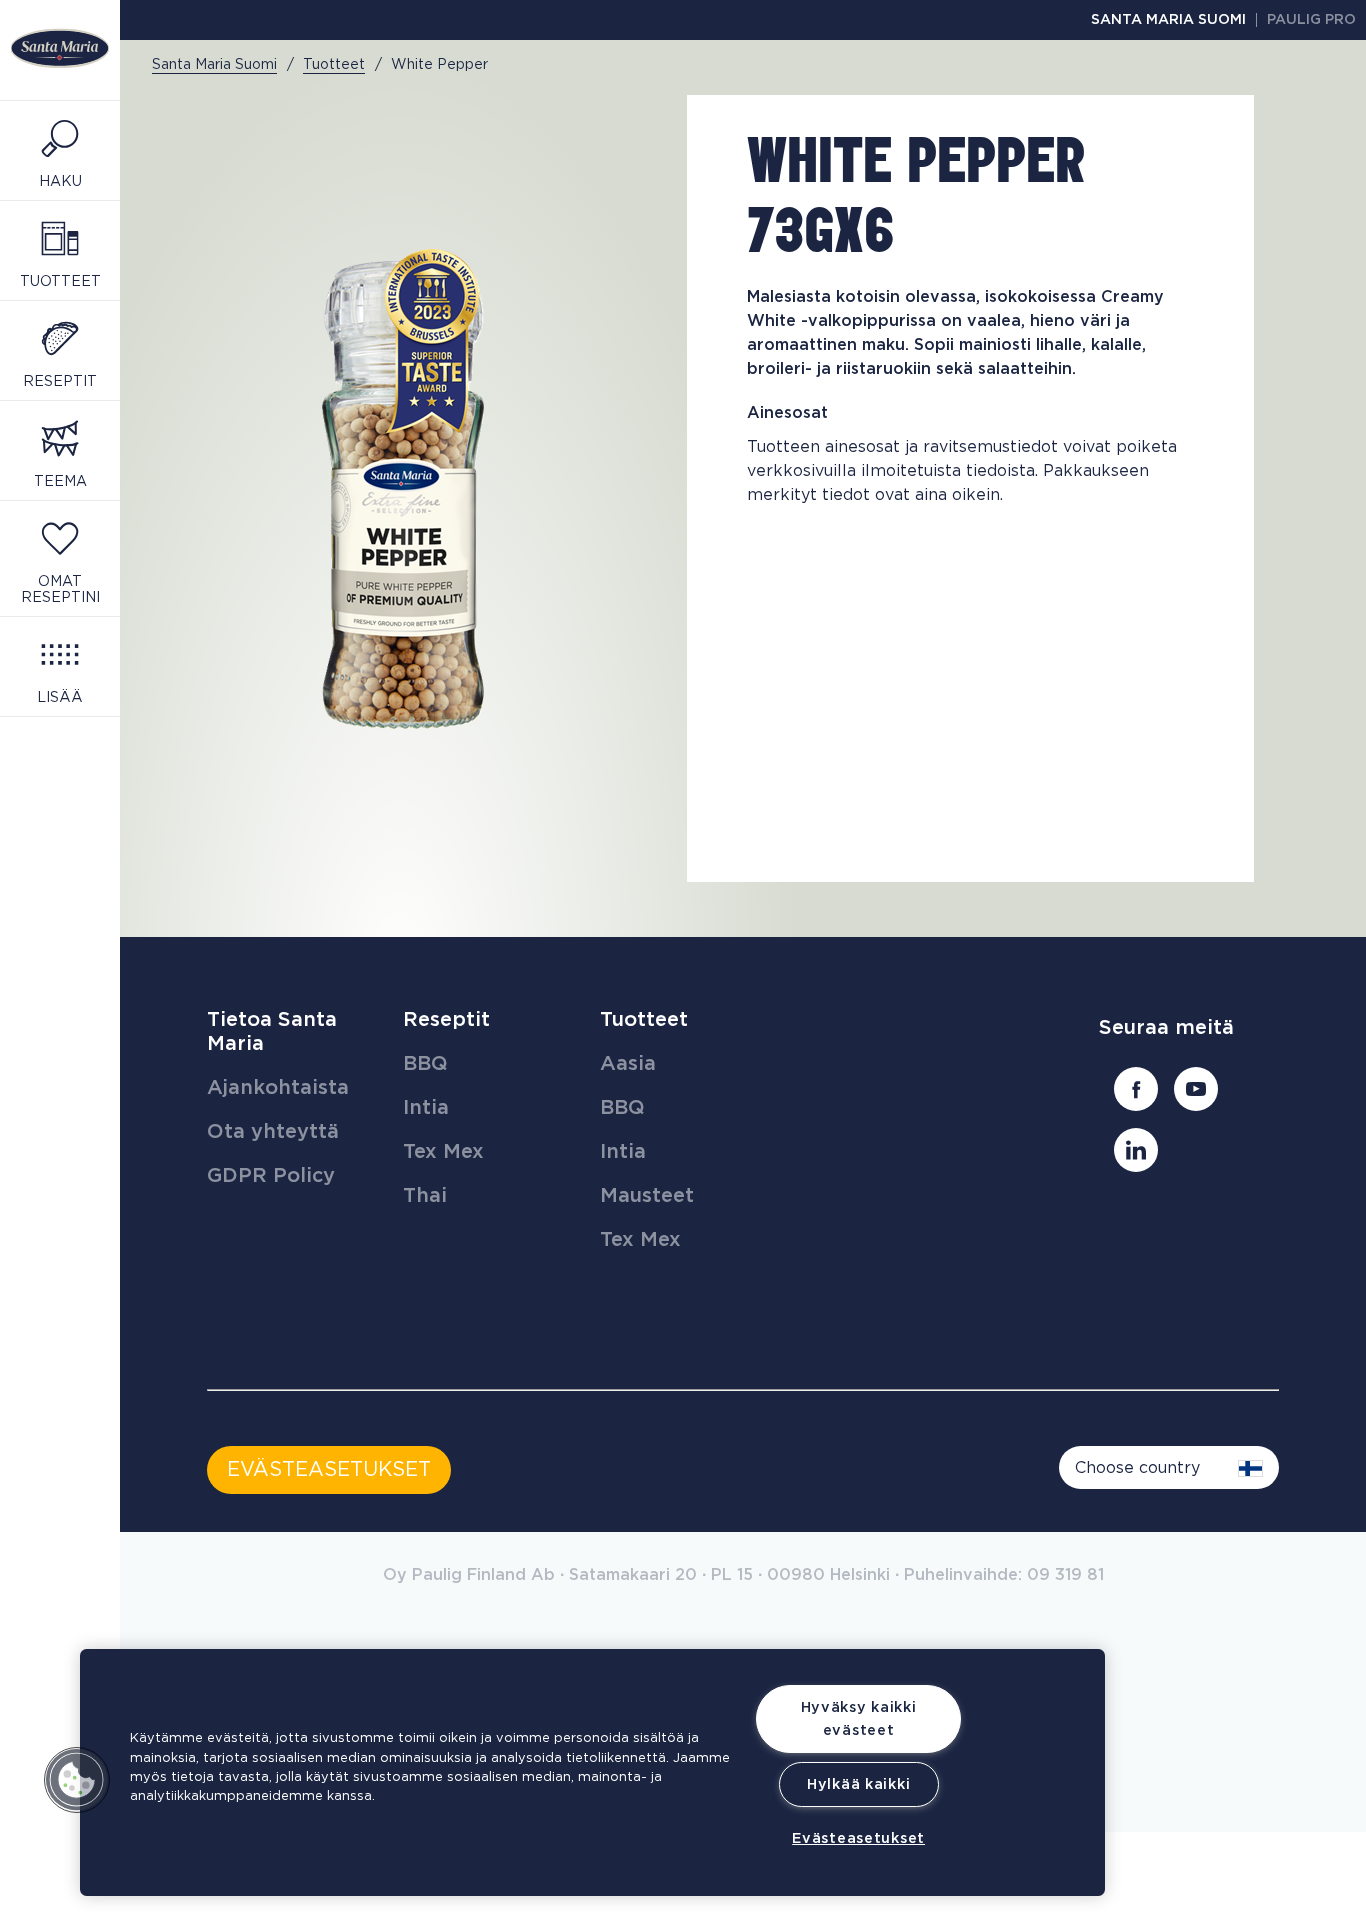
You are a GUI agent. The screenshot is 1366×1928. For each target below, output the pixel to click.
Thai (425, 1196)
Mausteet (647, 1196)
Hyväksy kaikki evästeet (859, 1719)
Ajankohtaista (278, 1088)
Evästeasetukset (858, 1838)
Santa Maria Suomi (1168, 20)
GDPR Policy (271, 1176)
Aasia (628, 1064)
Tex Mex (443, 1152)
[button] (77, 1780)
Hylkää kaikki (858, 1784)
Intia (426, 1108)
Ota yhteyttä (273, 1132)
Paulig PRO (1311, 20)
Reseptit (446, 1020)
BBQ (425, 1064)
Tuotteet (644, 1020)
